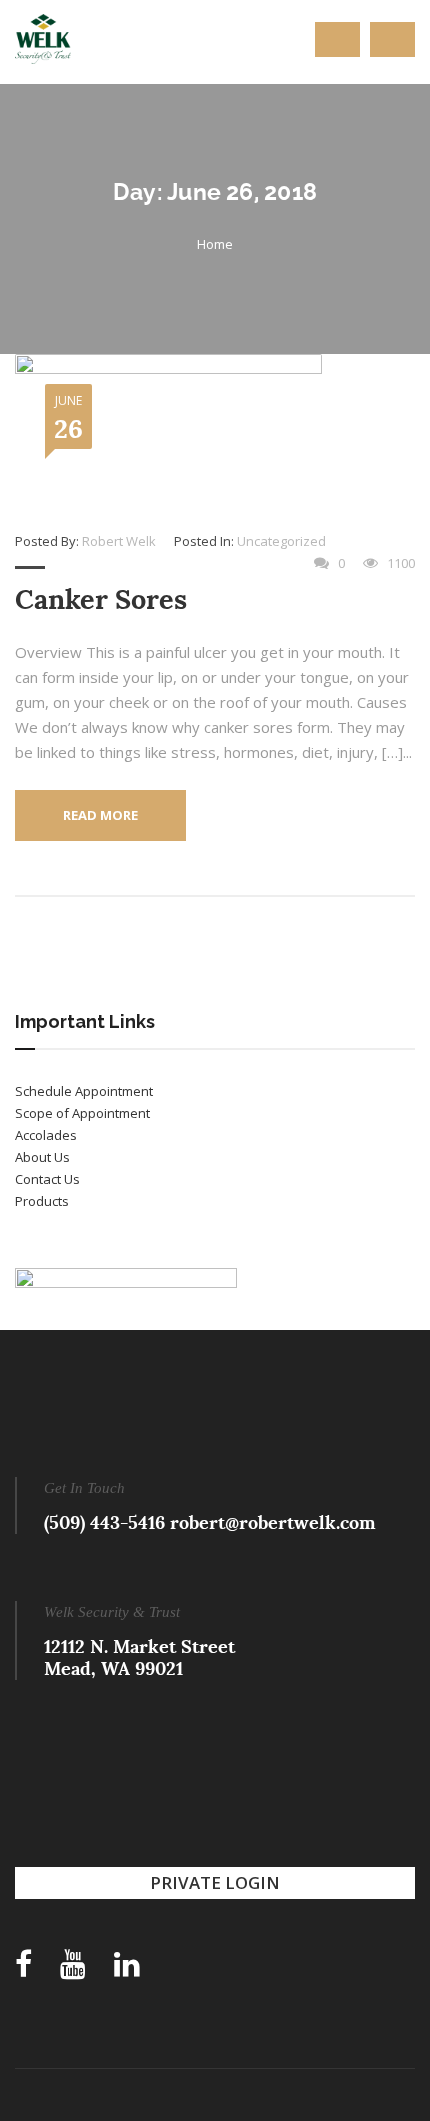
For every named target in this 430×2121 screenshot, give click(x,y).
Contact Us (47, 1179)
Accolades (46, 1135)
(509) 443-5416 (104, 1522)
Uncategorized (281, 541)
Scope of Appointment (82, 1113)
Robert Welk (119, 541)
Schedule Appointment (84, 1091)
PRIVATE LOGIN (215, 1882)
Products (42, 1201)
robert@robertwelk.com (273, 1522)
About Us (42, 1157)
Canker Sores (101, 599)
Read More (100, 815)
